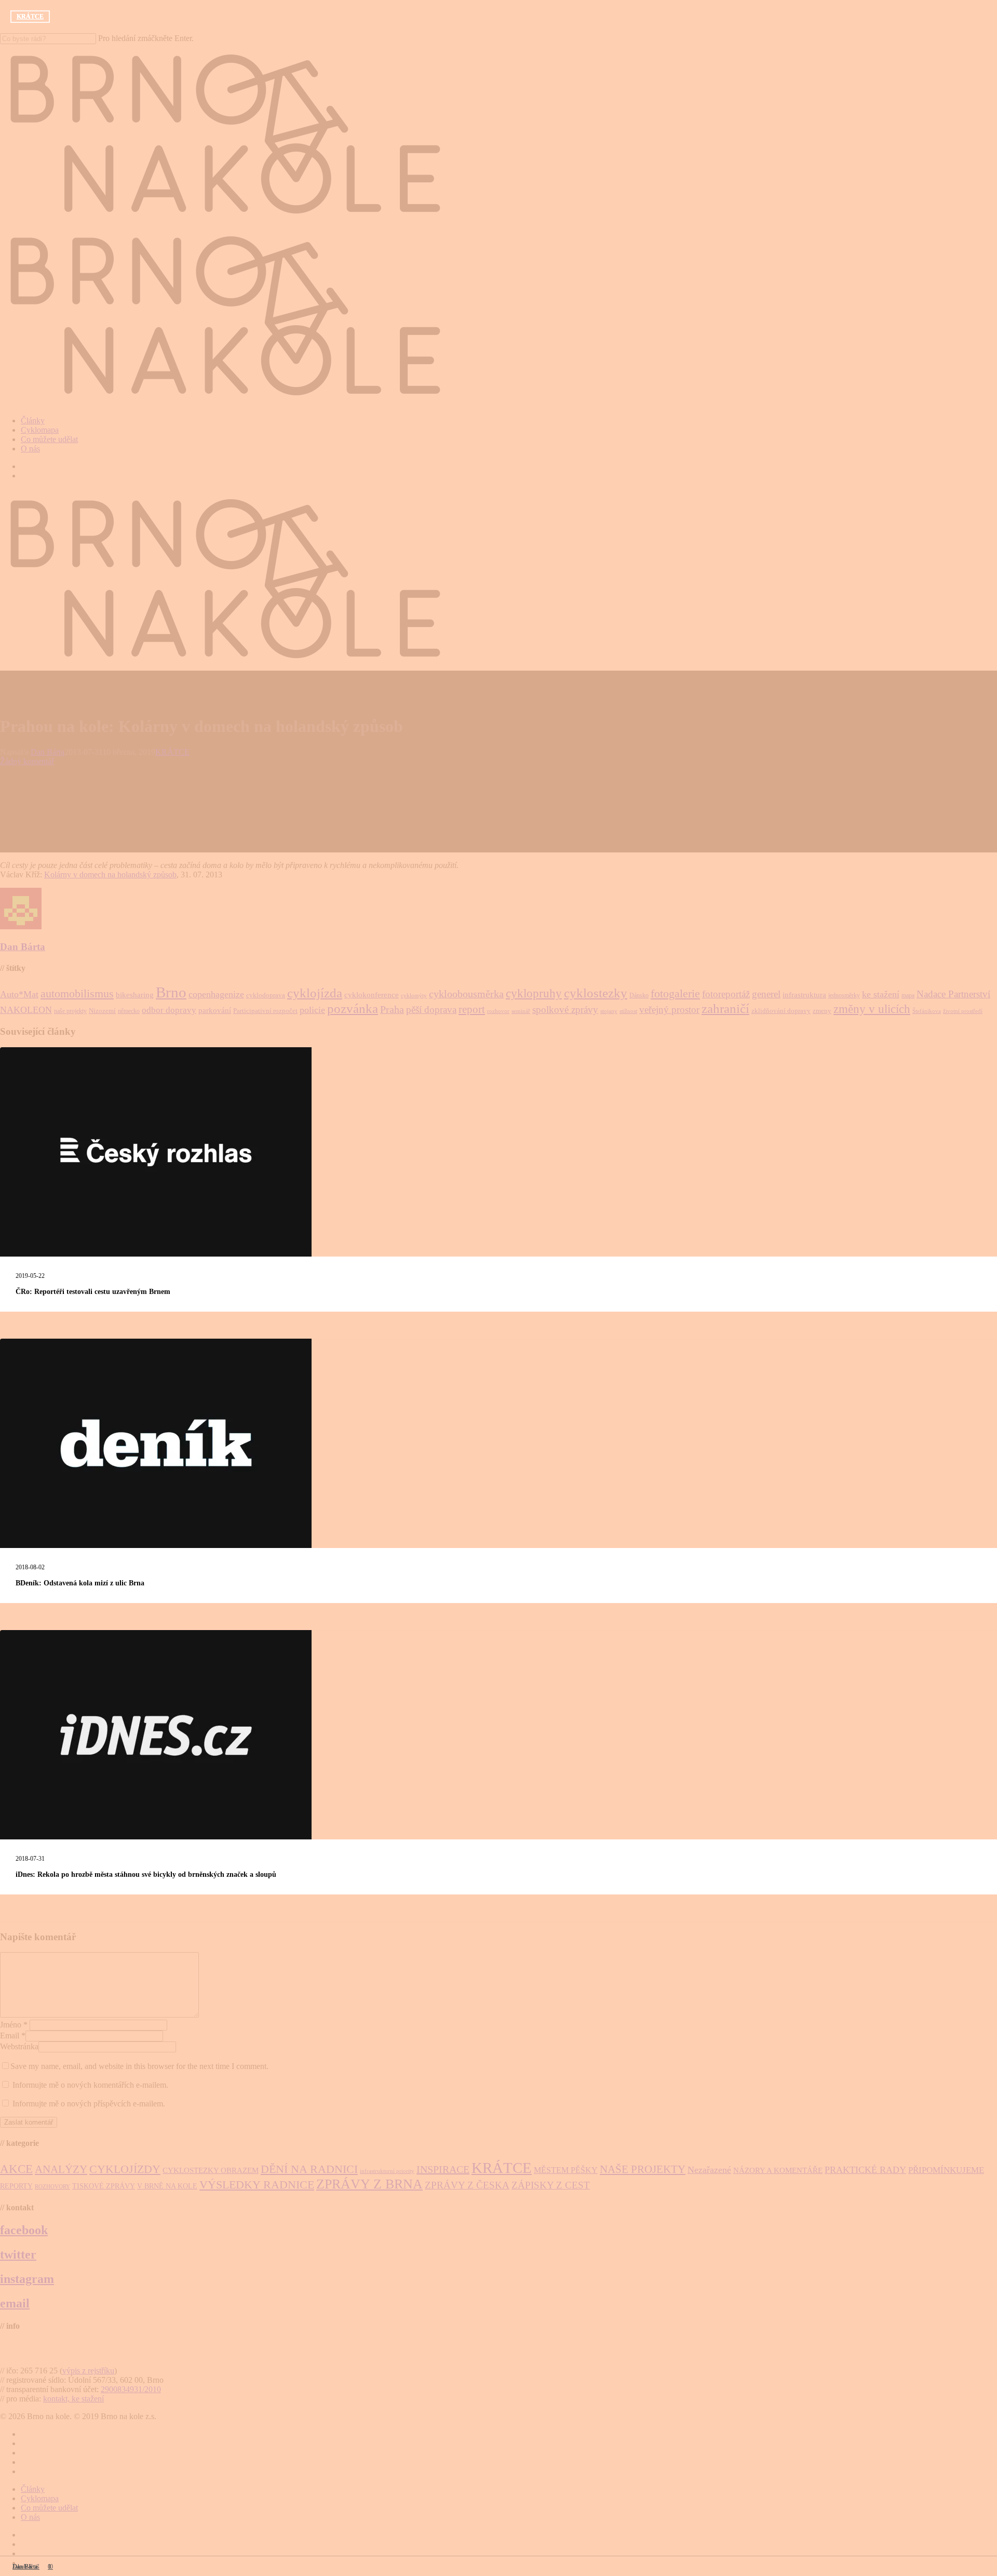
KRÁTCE (30, 17)
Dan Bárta (25, 2567)
